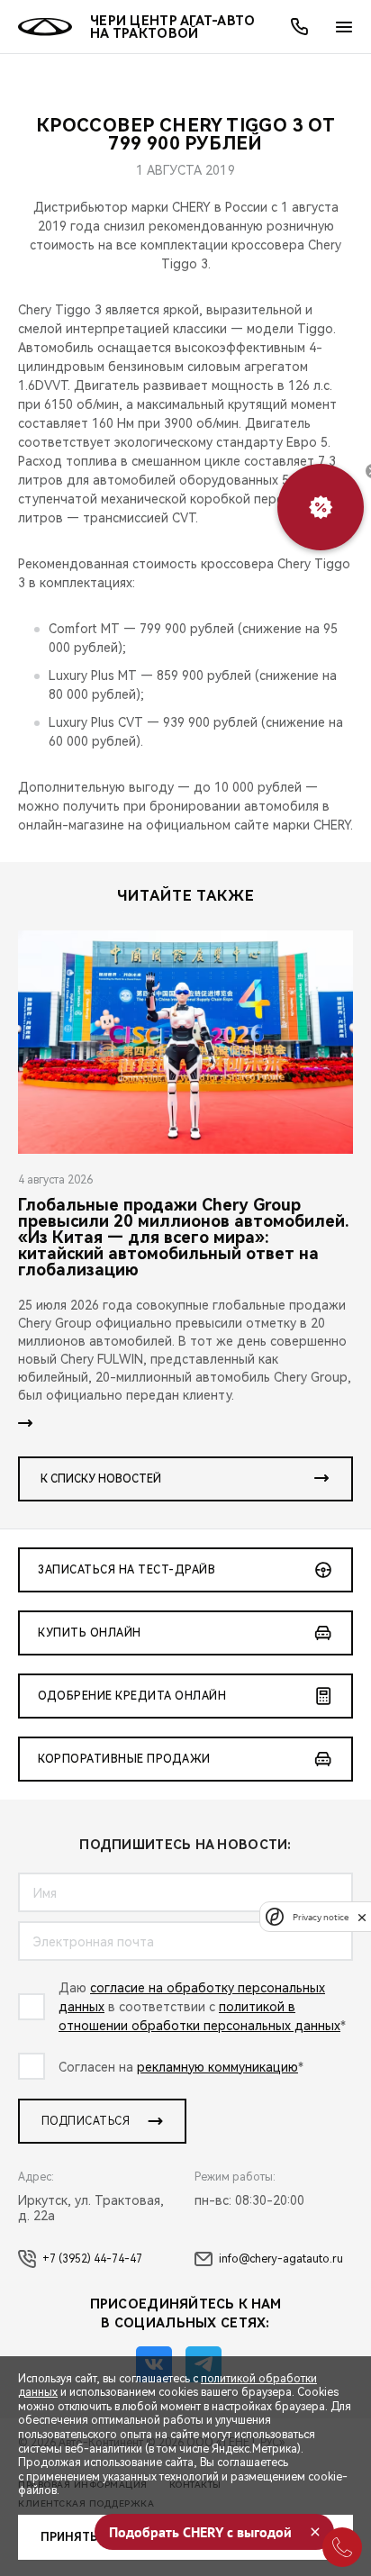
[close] (362, 1917)
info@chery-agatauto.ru (281, 2259)
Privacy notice (321, 1917)
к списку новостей (101, 1479)
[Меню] (344, 27)
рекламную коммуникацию (217, 2067)
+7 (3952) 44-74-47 (92, 2259)
